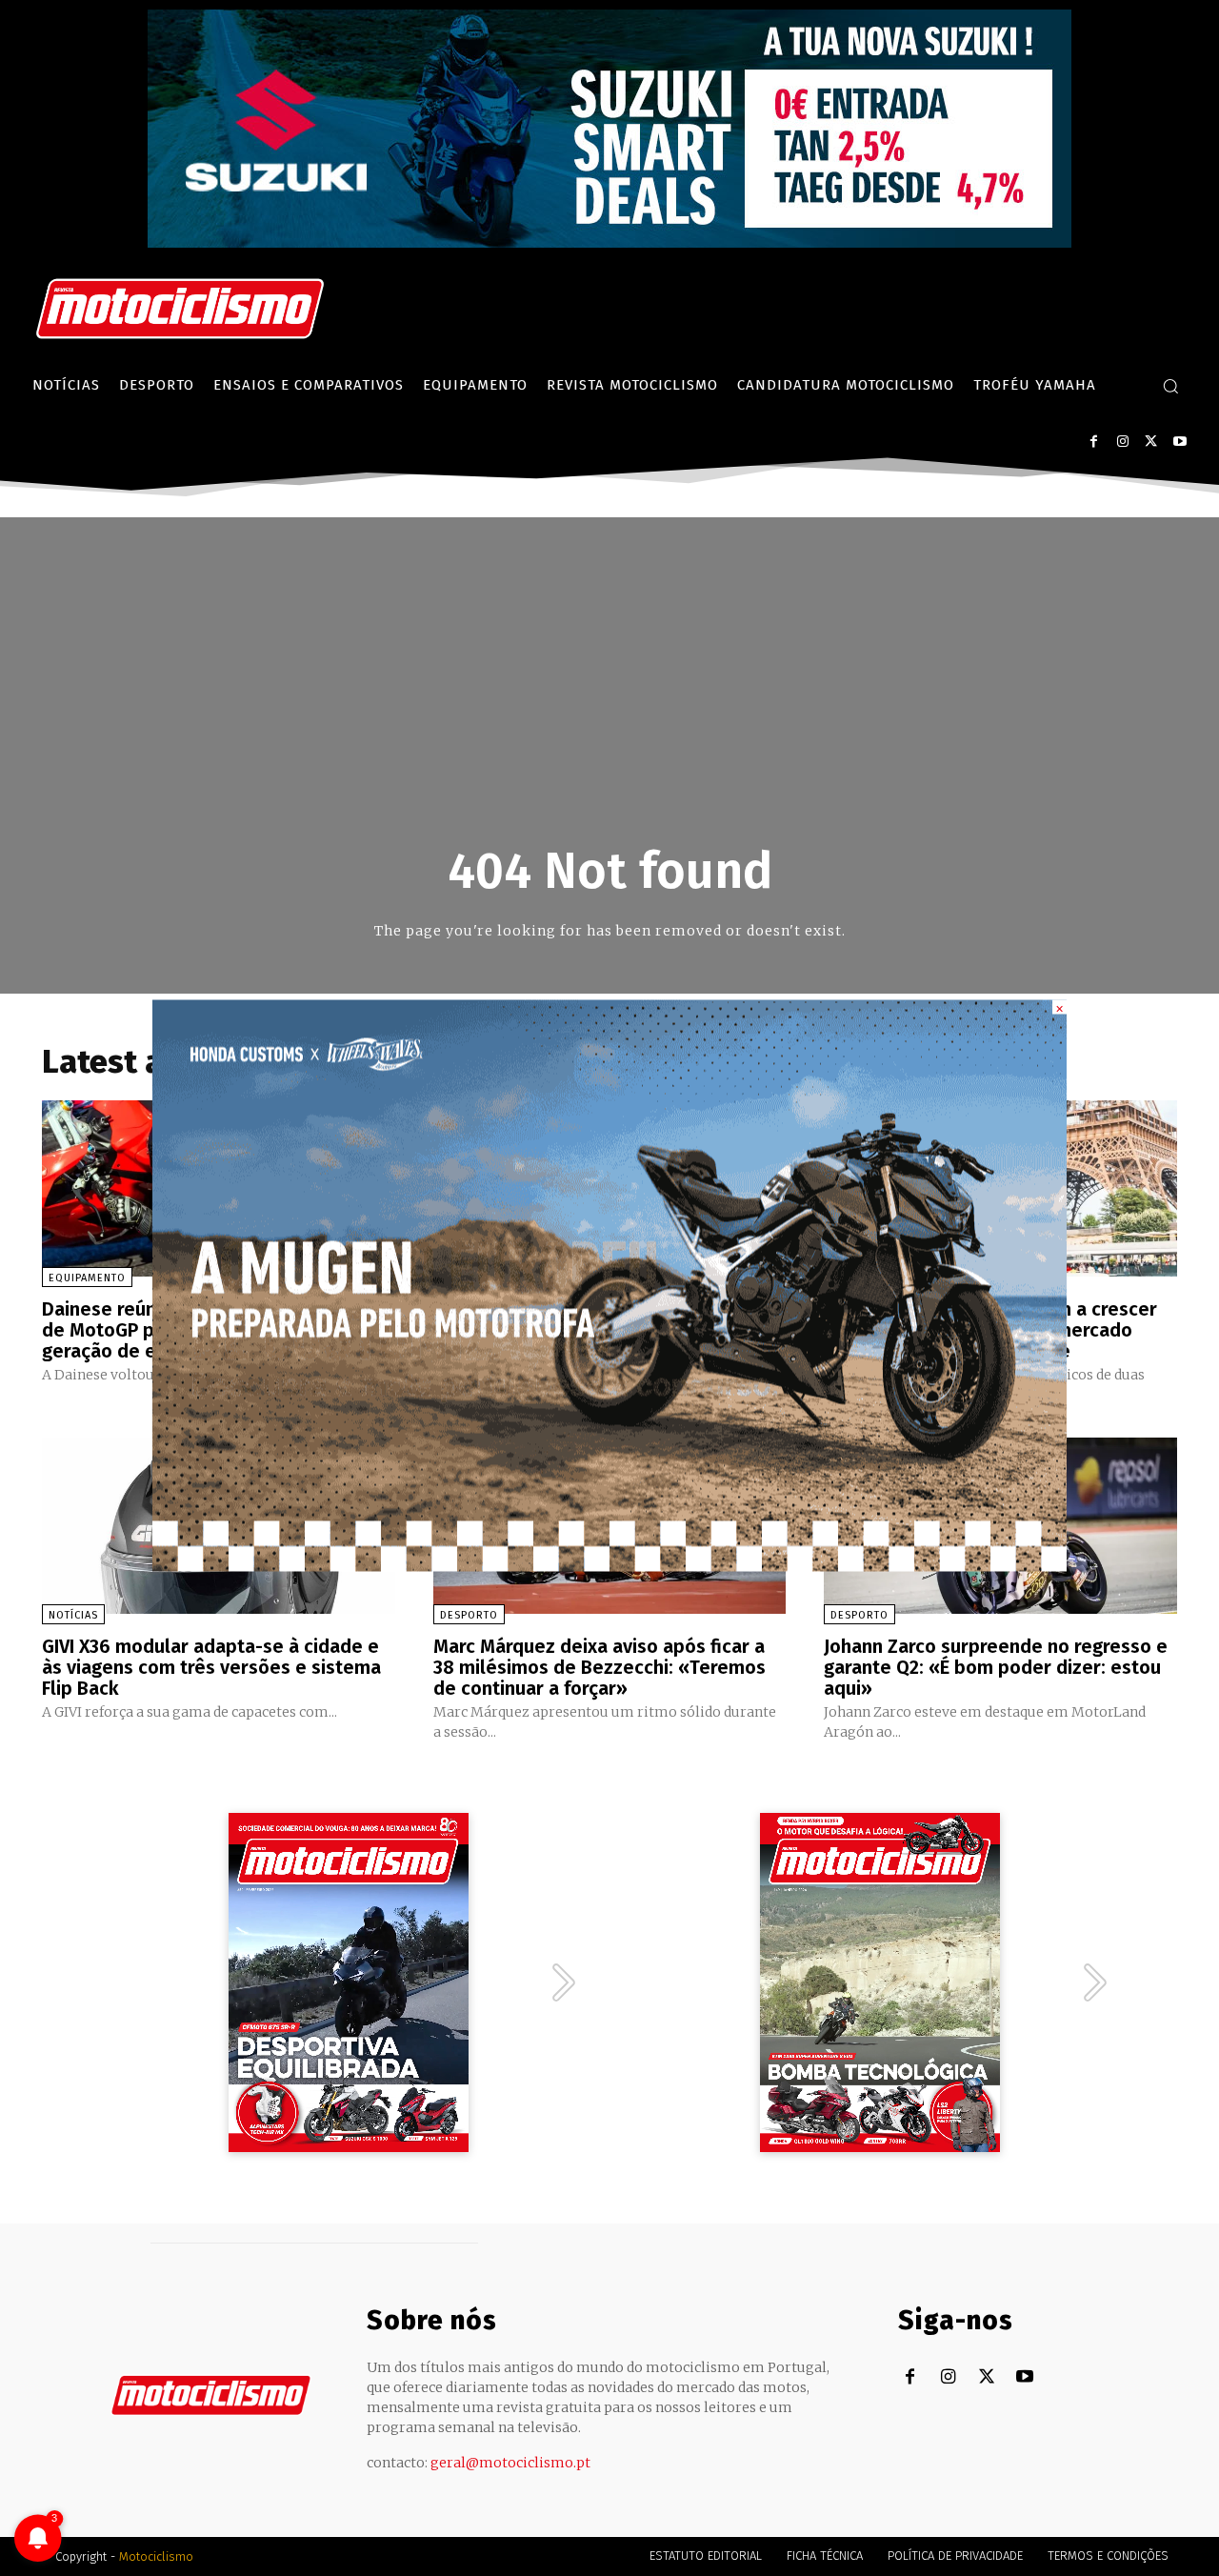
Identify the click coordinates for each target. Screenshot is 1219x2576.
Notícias (73, 1615)
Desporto (469, 1615)
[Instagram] (1122, 442)
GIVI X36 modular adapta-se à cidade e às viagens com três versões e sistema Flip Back (211, 1667)
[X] (1151, 442)
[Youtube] (1179, 442)
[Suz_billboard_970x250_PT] (609, 242)
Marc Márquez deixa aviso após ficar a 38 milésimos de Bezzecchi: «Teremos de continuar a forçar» (600, 1667)
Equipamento (87, 1278)
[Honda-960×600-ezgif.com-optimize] (609, 1567)
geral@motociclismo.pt (510, 2463)
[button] (1170, 386)
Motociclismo (156, 2556)
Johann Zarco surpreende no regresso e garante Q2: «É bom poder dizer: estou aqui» (996, 1667)
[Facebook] (1094, 442)
